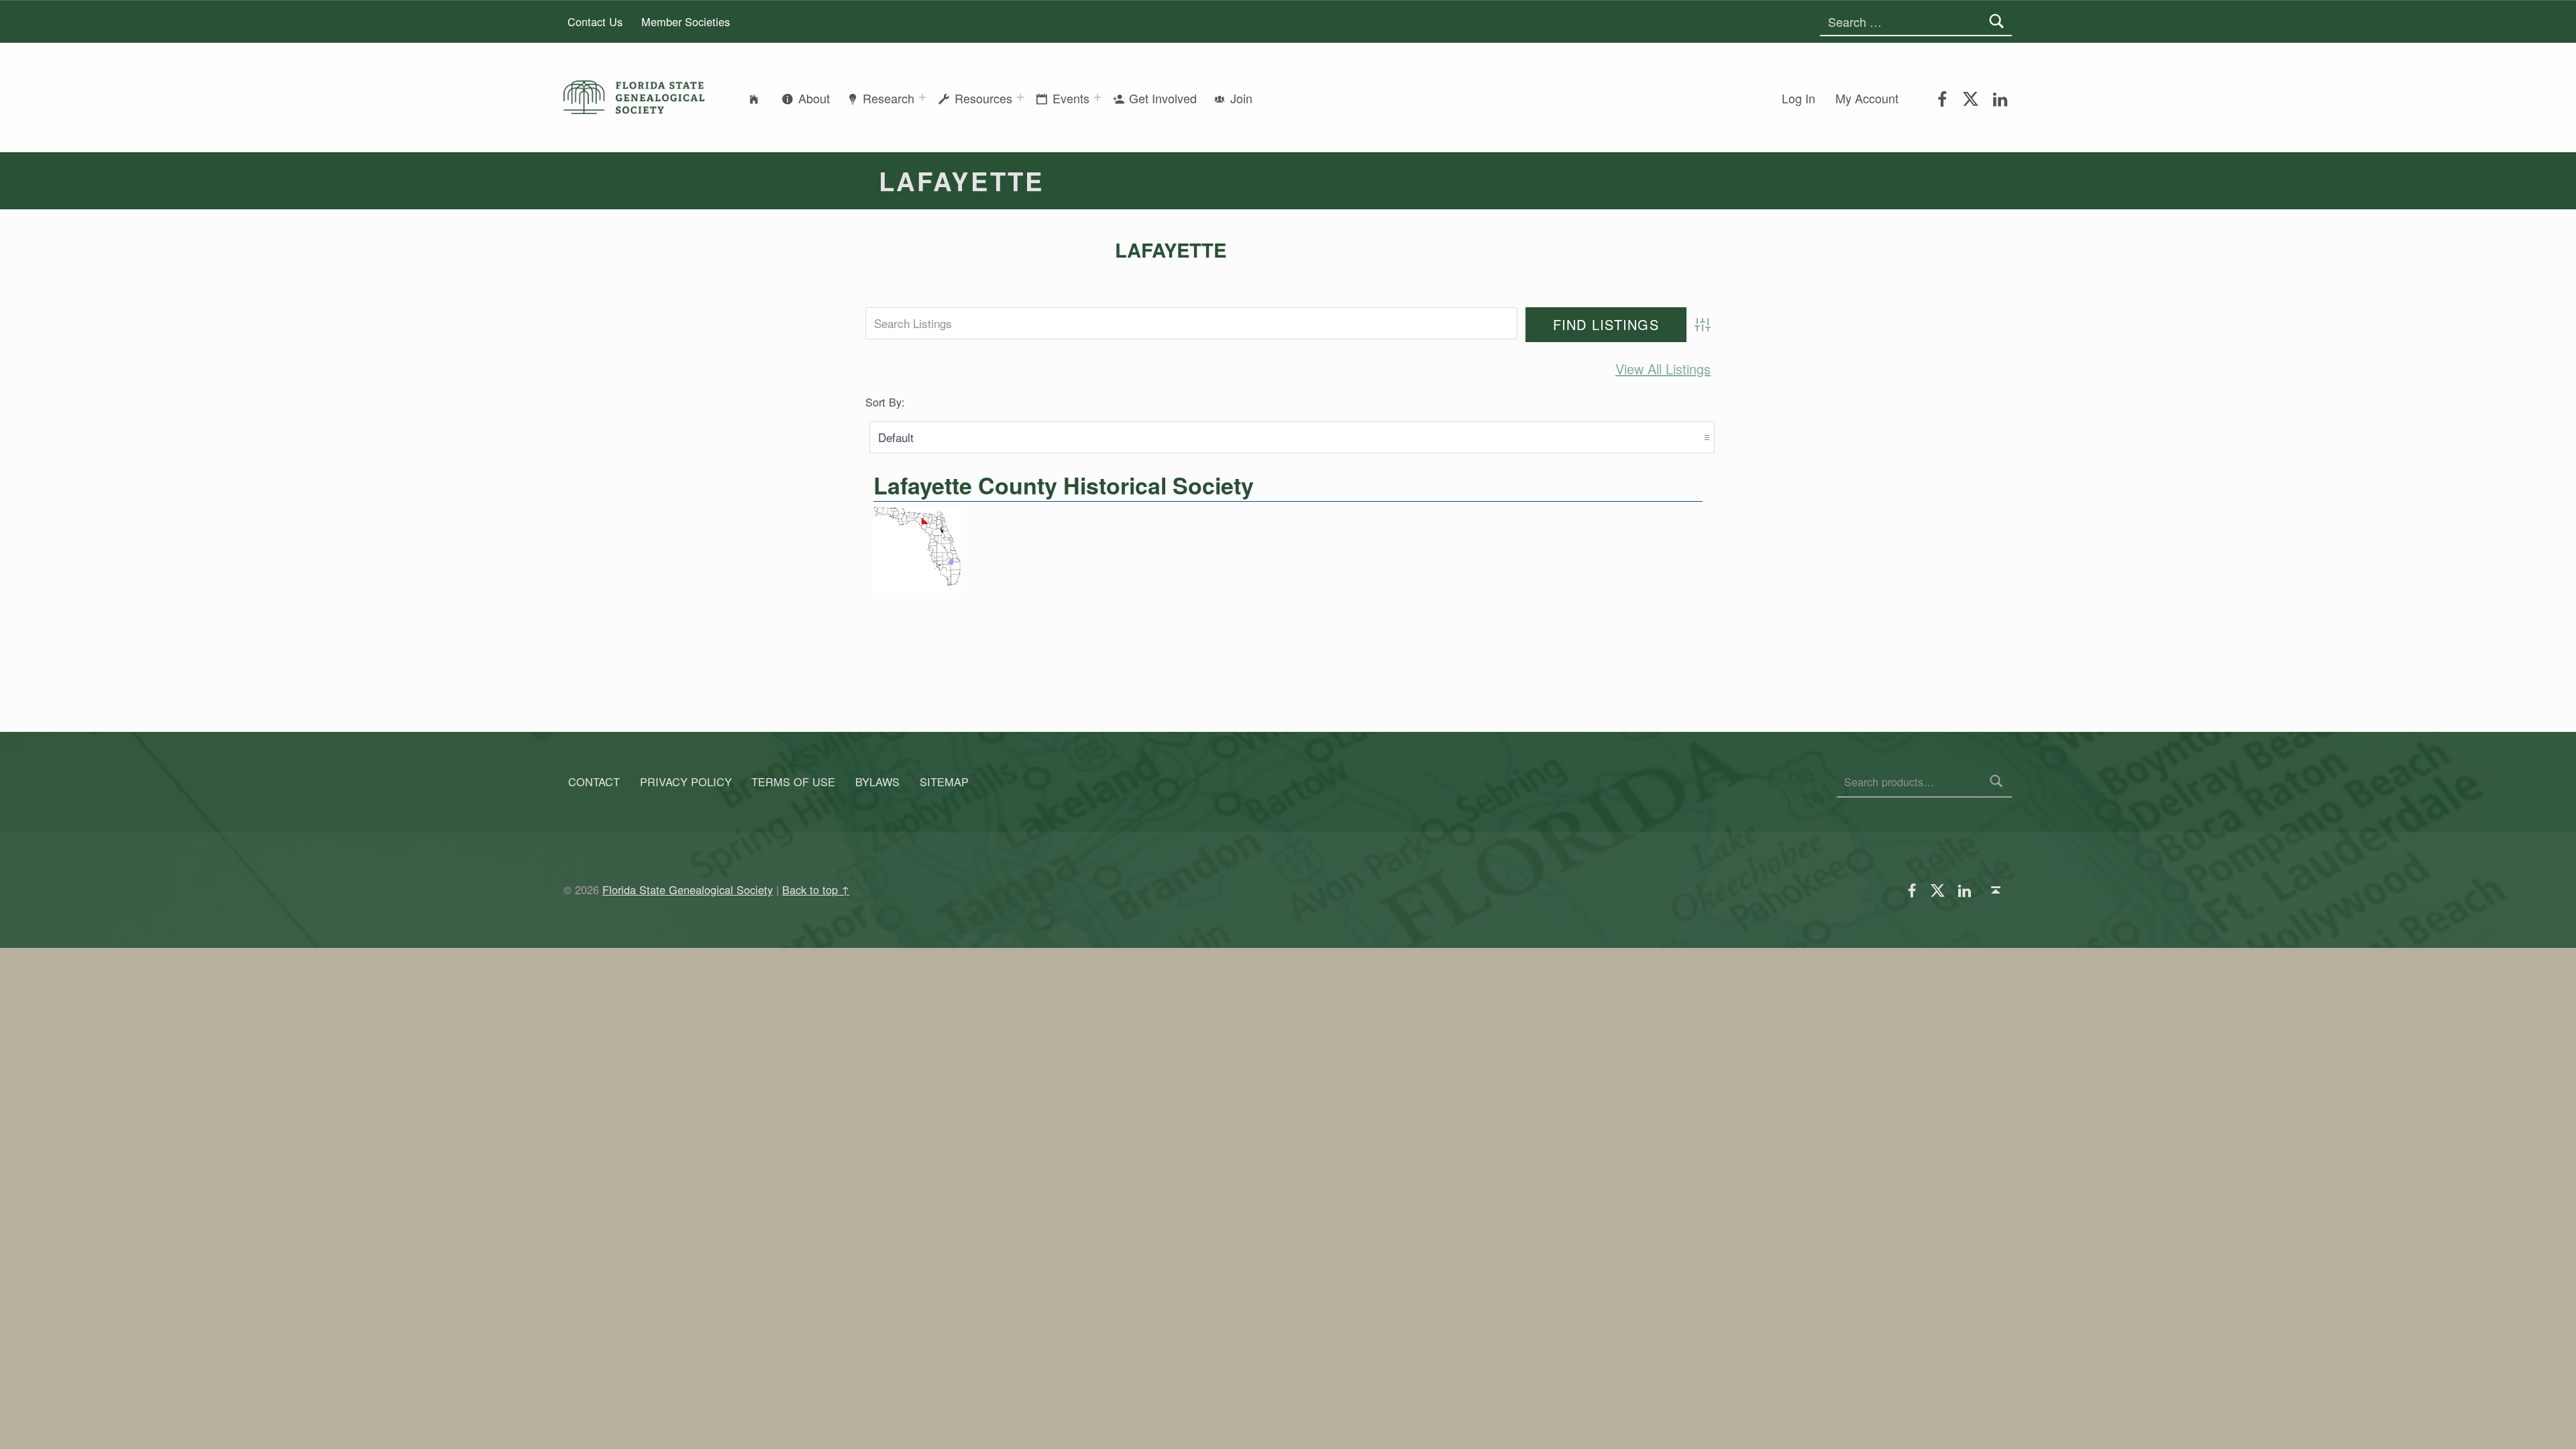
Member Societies (686, 21)
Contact (594, 782)
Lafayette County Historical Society (1064, 485)
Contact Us (595, 21)
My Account (1867, 98)
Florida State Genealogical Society (688, 890)
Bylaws (877, 782)
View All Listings (1663, 369)
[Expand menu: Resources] (1020, 97)
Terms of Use (793, 782)
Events (1071, 98)
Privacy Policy (686, 782)
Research (889, 98)
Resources (983, 98)
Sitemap (944, 782)
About (814, 98)
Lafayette (1171, 250)
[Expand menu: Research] (922, 97)
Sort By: (885, 402)
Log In (1799, 98)
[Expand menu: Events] (1097, 97)
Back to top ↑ (816, 890)
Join (1241, 98)
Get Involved (1163, 98)
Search (1997, 782)
